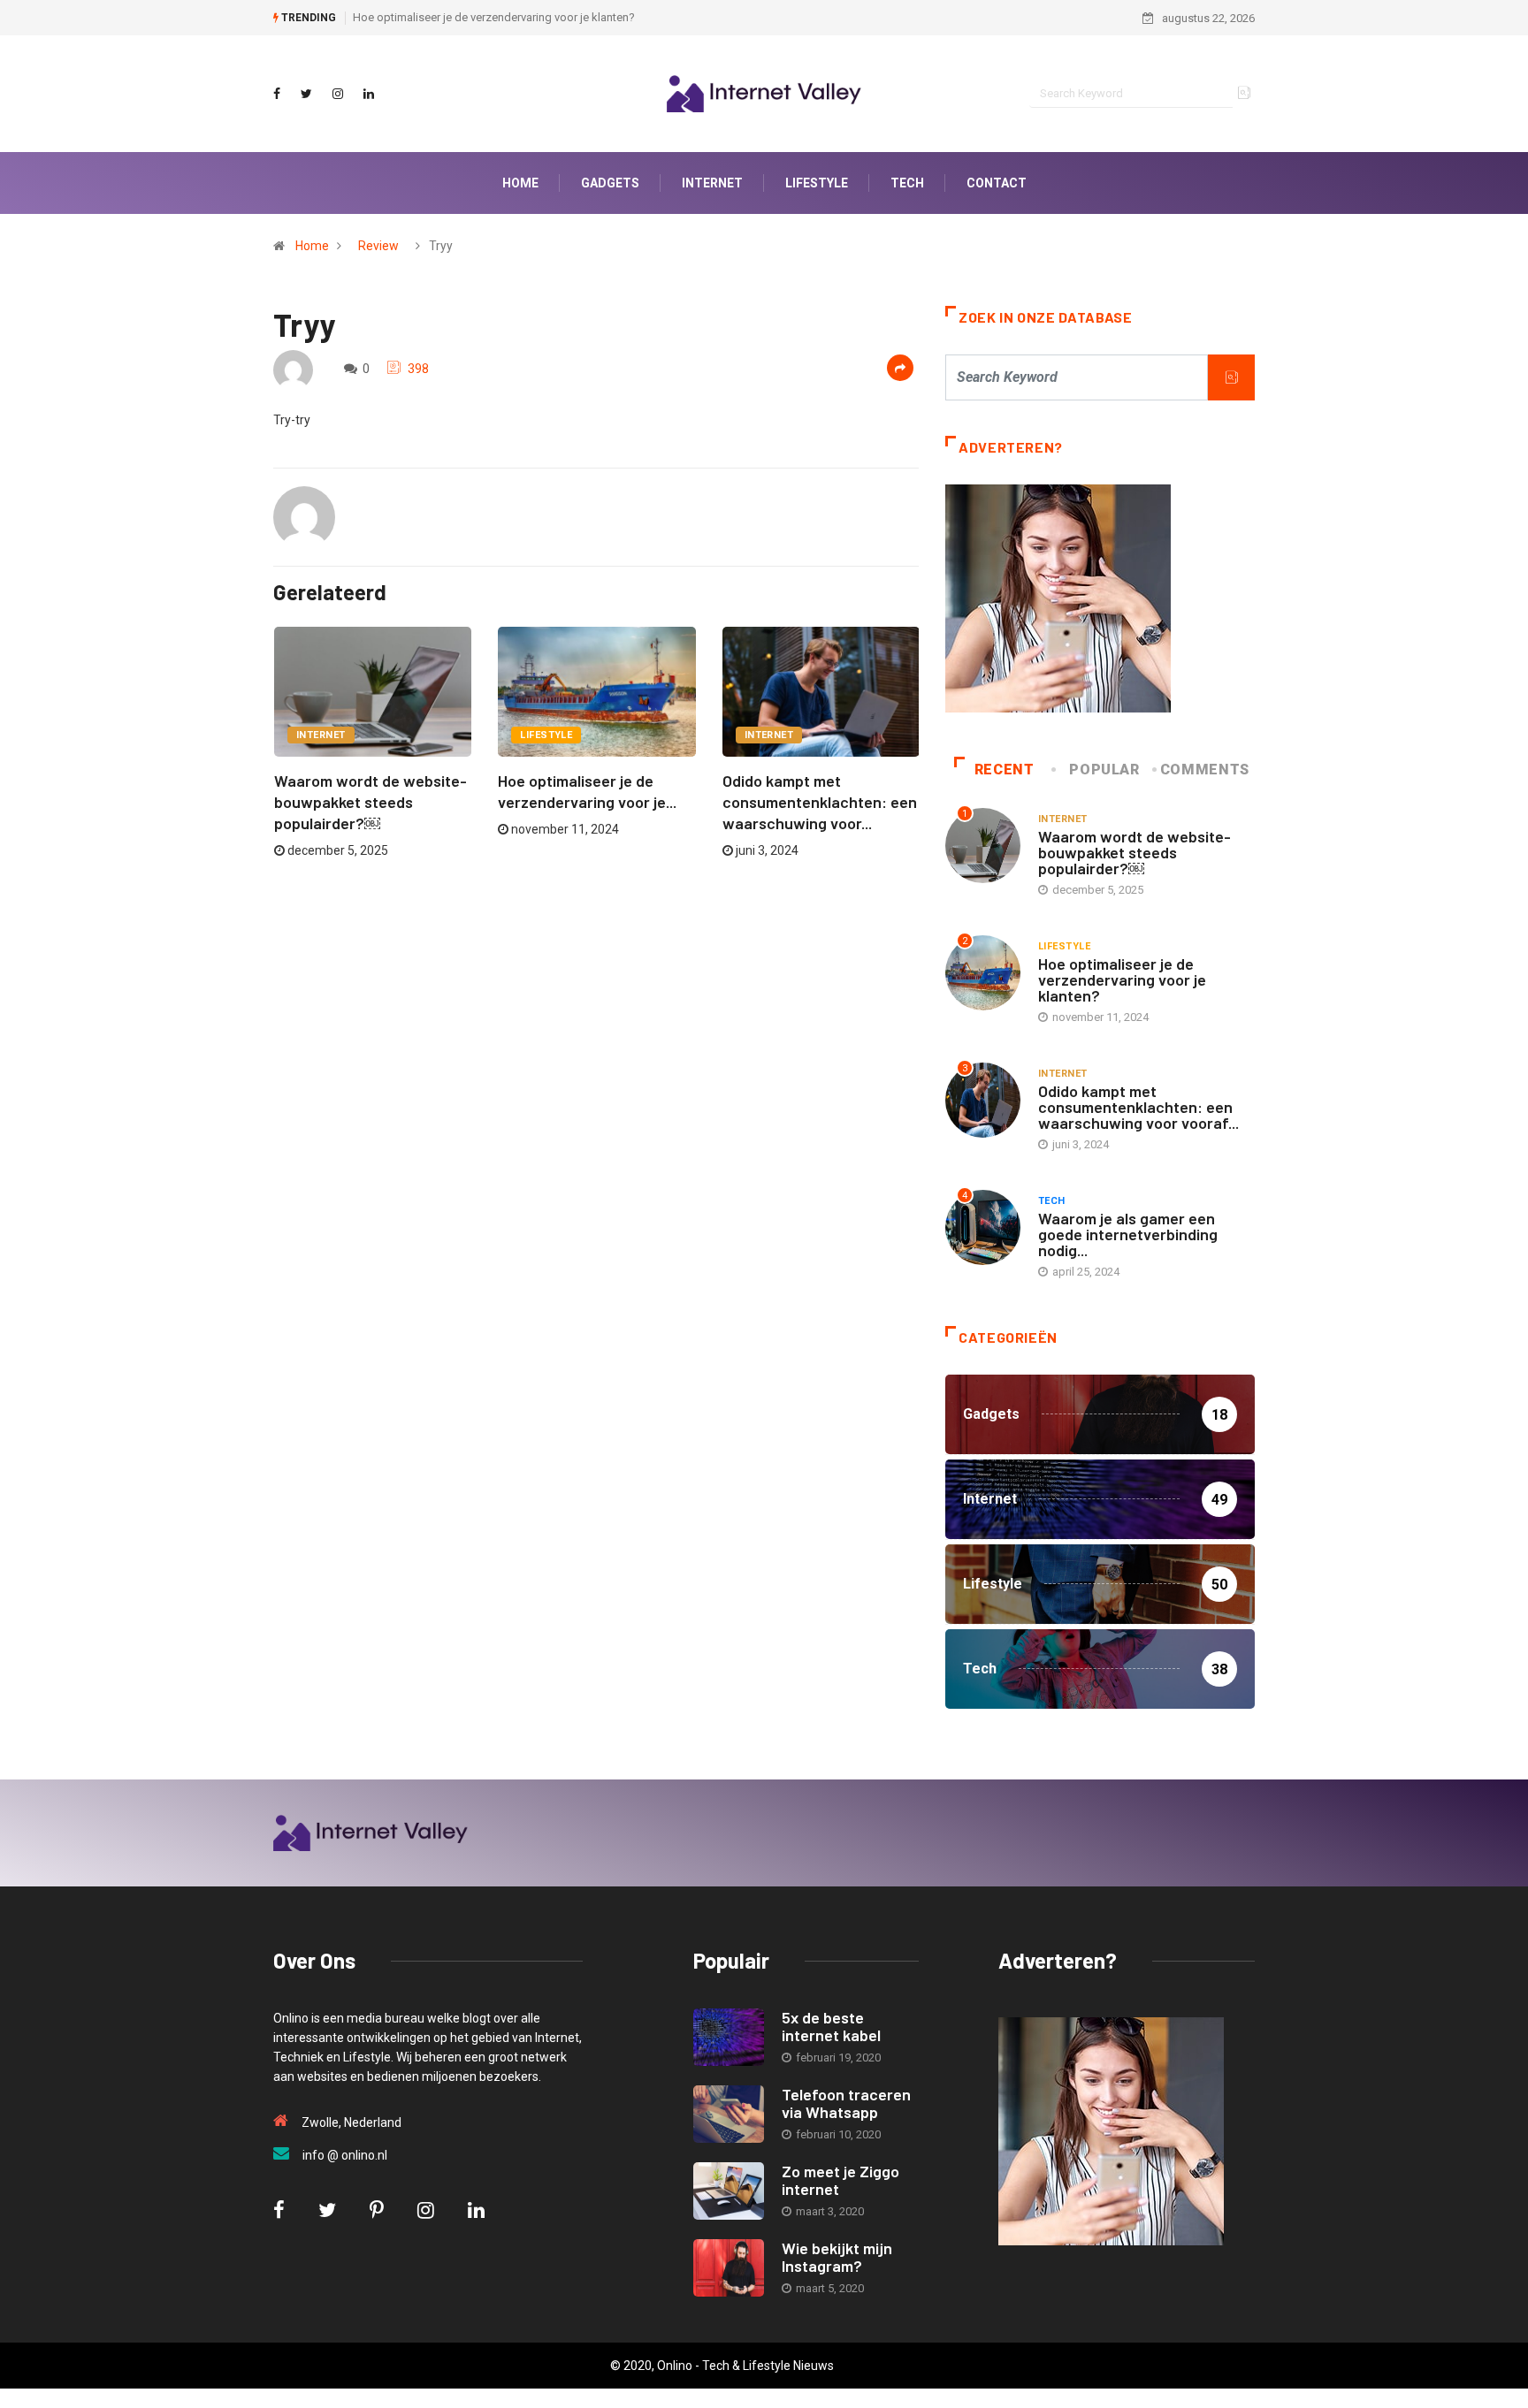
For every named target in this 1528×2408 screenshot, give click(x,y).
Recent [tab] (1005, 770)
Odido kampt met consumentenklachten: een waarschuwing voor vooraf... (1138, 1107)
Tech (1052, 1201)
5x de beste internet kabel (831, 2026)
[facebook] (277, 94)
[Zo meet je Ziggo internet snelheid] (729, 2191)
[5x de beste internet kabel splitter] (729, 2037)
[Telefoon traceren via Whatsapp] (729, 2114)
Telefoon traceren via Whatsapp (846, 2103)
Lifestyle (546, 735)
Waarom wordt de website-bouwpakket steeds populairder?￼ (371, 802)
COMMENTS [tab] (1205, 770)
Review (378, 246)
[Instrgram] (338, 94)
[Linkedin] (369, 94)
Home (312, 246)
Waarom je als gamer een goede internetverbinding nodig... (1128, 1234)
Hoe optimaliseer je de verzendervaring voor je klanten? (494, 17)
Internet (321, 735)
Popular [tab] (1104, 770)
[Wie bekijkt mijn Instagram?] (729, 2268)
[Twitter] (306, 94)
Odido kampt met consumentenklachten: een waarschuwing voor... (820, 802)
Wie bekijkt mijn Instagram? (837, 2257)
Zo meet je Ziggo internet (840, 2180)
